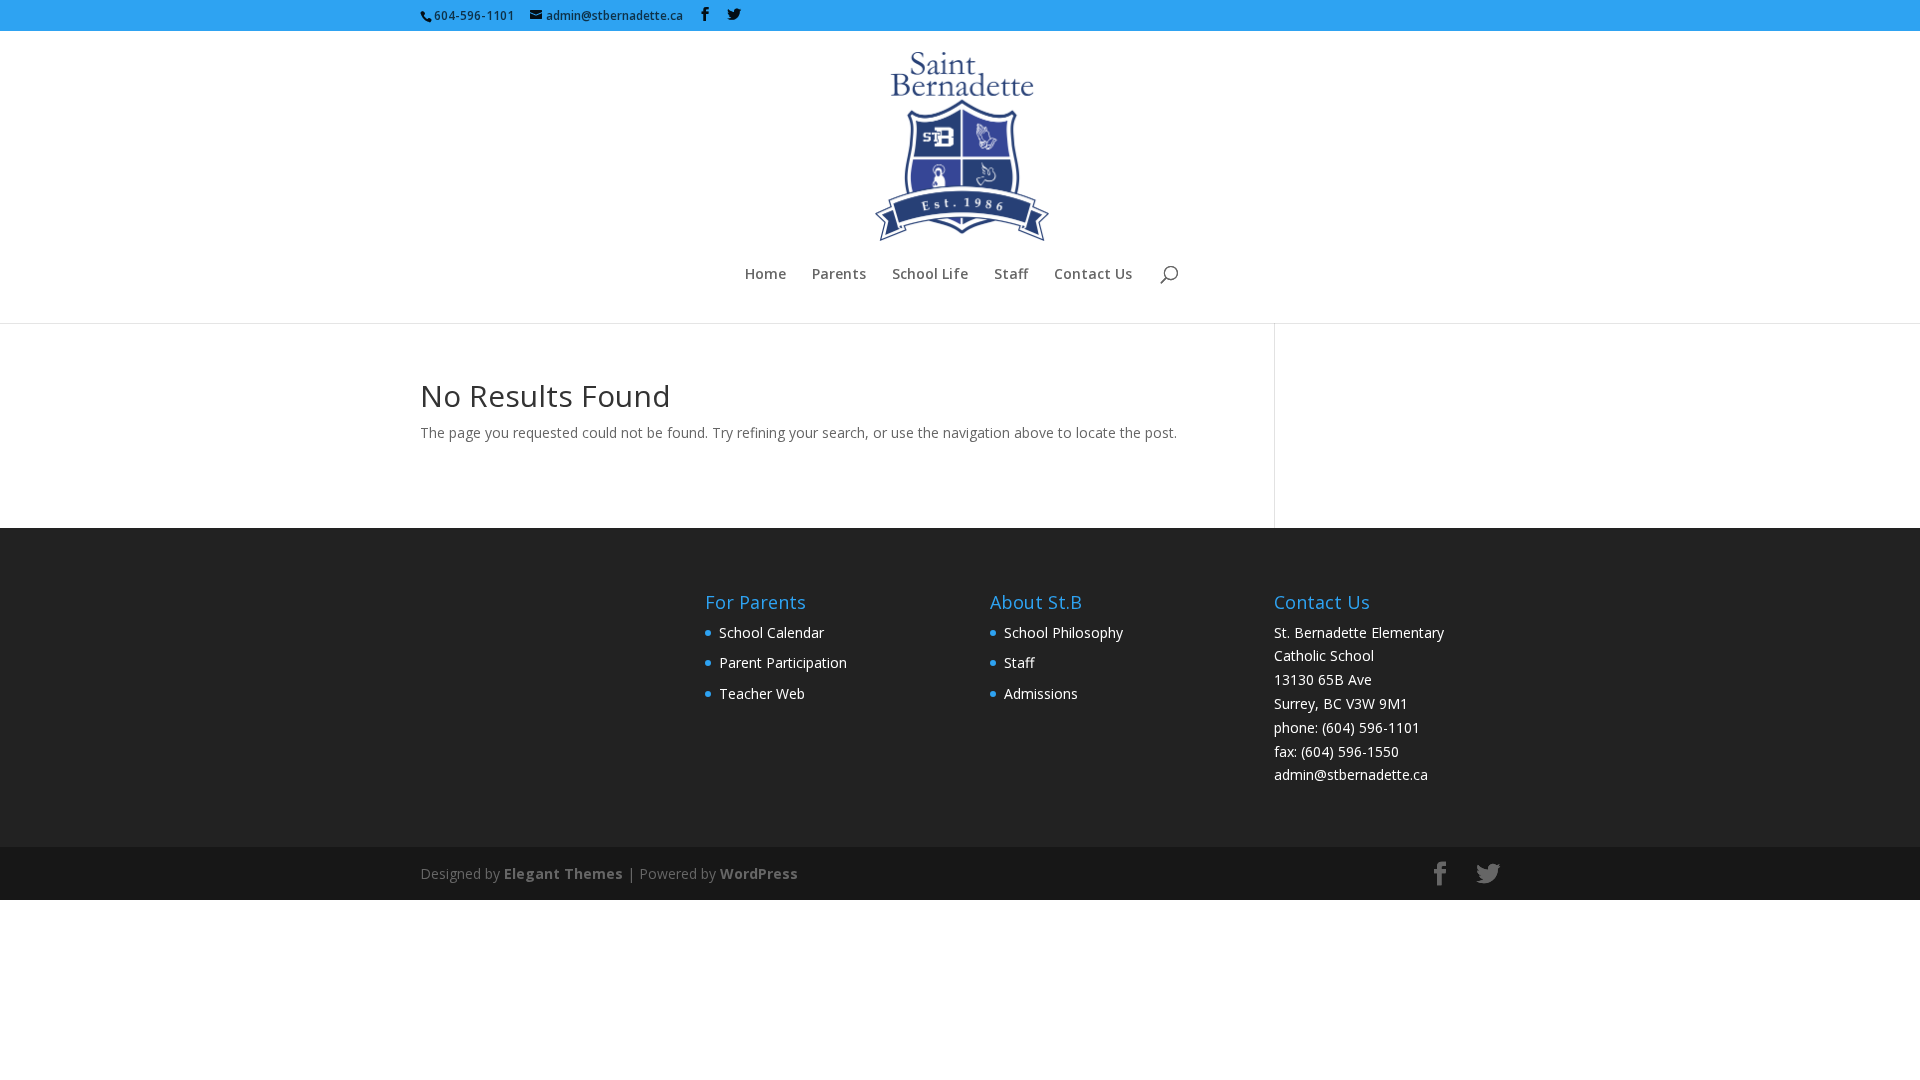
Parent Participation (783, 662)
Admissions (1041, 693)
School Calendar (771, 632)
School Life (930, 275)
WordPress (759, 873)
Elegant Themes (563, 873)
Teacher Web (762, 693)
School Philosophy (1063, 632)
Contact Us (1093, 275)
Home (765, 275)
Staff (1011, 275)
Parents (839, 275)
